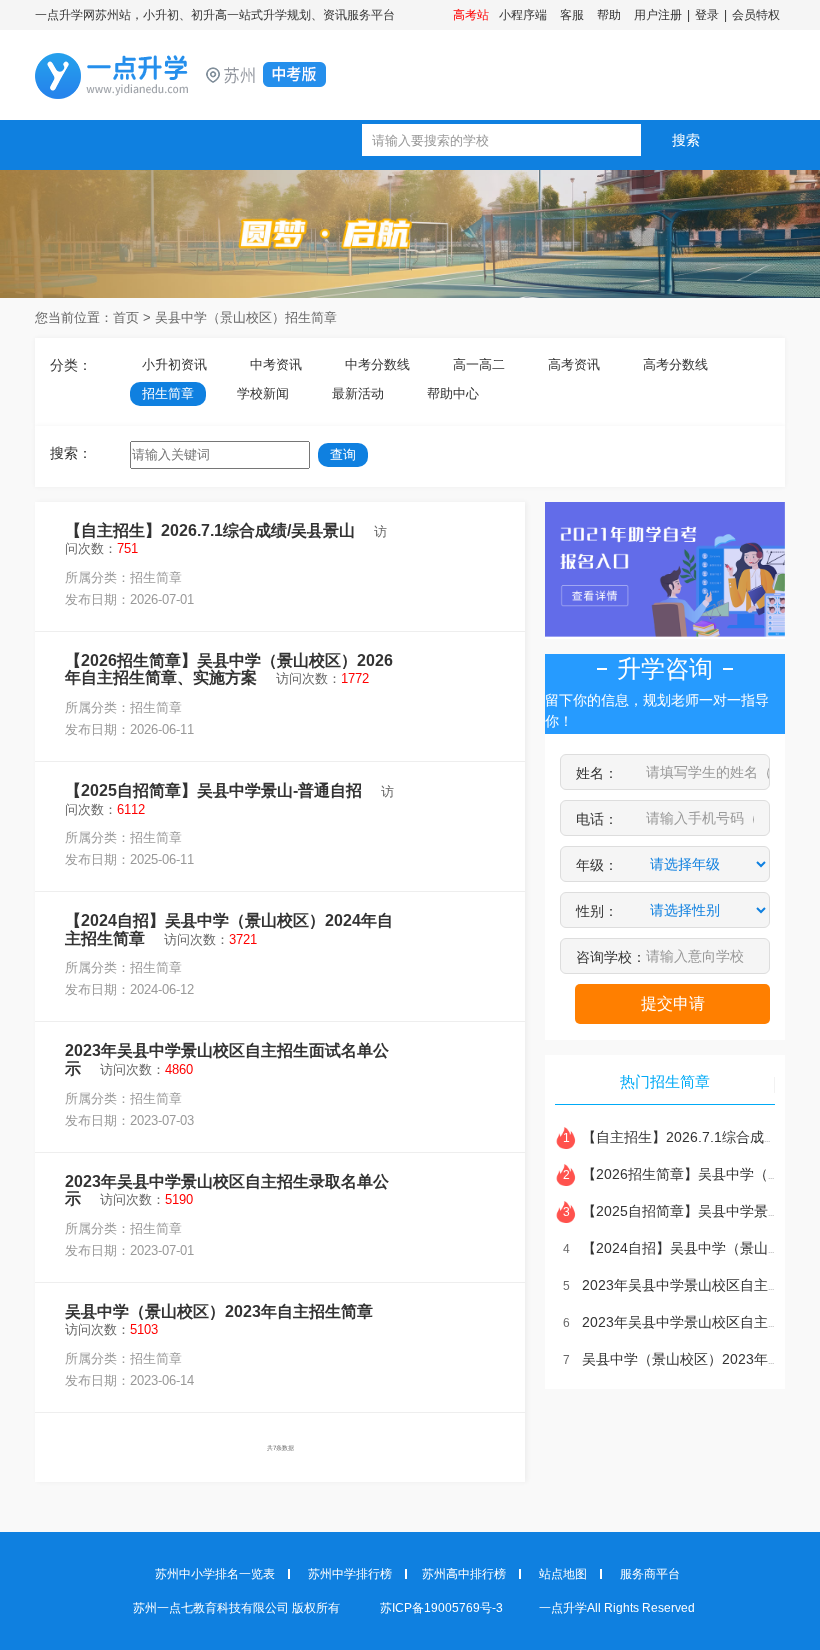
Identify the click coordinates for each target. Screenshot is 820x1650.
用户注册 (658, 15)
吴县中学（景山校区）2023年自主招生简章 (219, 1311)
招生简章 (168, 393)
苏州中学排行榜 (350, 1574)
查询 (343, 454)
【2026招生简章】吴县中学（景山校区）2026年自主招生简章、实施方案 (229, 669)
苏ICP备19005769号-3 (443, 1608)
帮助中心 (453, 393)
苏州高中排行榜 (464, 1574)
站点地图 (563, 1574)
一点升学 (215, 76)
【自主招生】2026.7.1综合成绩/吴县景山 (210, 530)
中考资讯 (276, 364)
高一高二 (479, 364)
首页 (126, 317)
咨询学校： (611, 957)
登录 (707, 15)
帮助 (609, 15)
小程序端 (523, 15)
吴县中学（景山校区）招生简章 (246, 317)
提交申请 (673, 1003)
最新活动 (358, 393)
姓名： (597, 773)
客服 (572, 15)
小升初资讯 (174, 364)
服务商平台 (650, 1574)
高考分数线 (675, 364)
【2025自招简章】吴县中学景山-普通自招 (213, 790)
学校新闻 (263, 393)
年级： (597, 865)
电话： (597, 819)
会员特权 (756, 15)
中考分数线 (377, 364)
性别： (597, 911)
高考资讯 (574, 364)
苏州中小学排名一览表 (215, 1574)
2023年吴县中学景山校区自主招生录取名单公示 (227, 1190)
